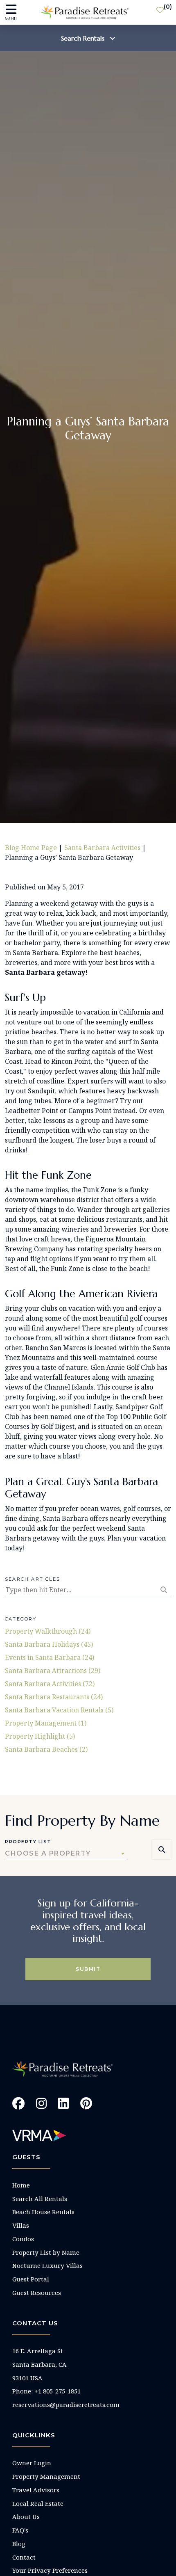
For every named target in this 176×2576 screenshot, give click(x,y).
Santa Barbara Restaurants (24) (54, 1697)
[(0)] (160, 12)
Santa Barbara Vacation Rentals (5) (59, 1710)
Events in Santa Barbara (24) (50, 1657)
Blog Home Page (31, 848)
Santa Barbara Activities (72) (50, 1684)
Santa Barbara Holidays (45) (49, 1644)
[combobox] (66, 1854)
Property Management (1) (46, 1723)
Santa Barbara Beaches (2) (46, 1749)
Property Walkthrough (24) (48, 1631)
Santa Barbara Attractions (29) (53, 1671)
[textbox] (66, 1854)
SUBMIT (88, 1969)
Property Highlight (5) (40, 1736)
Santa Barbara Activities (102, 848)
